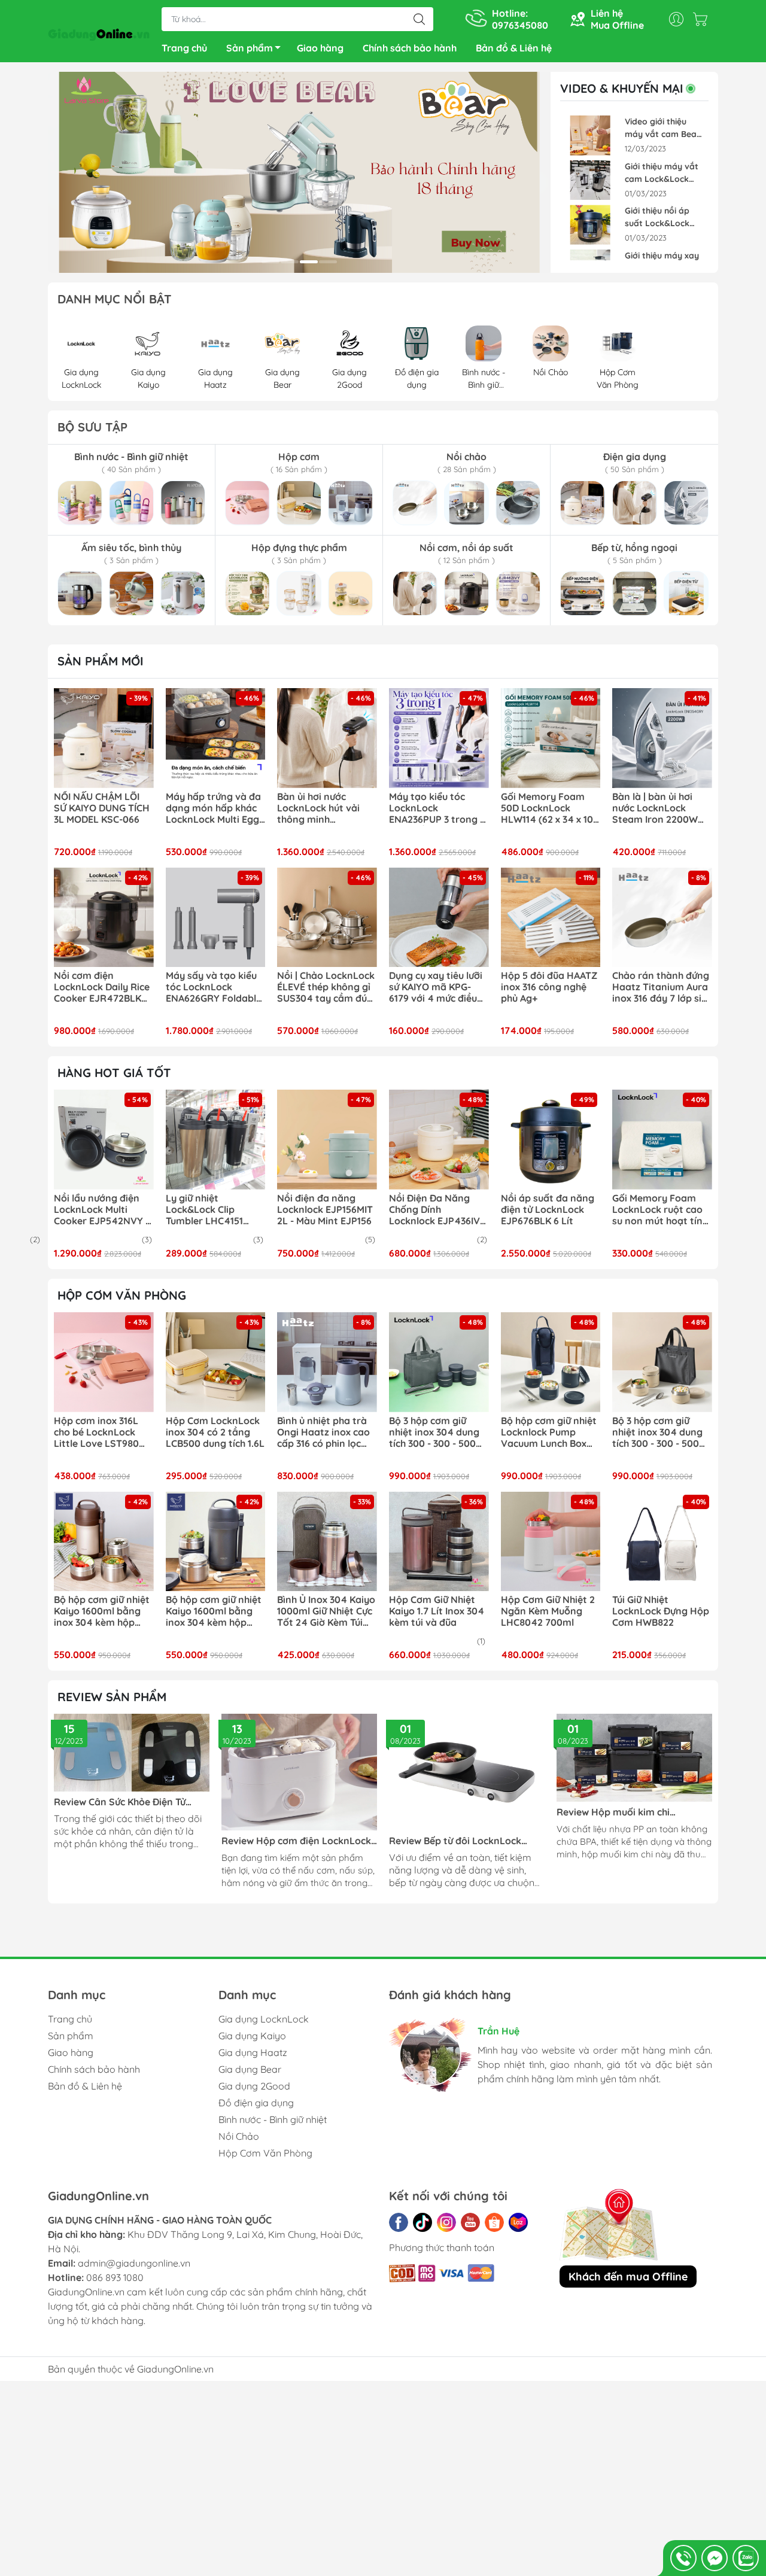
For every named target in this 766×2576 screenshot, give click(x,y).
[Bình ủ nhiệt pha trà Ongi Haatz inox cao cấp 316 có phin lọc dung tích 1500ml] (327, 1362)
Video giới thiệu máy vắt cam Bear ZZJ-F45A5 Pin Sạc (662, 128)
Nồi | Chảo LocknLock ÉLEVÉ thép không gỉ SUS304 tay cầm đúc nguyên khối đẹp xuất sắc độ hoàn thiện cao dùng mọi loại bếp (326, 987)
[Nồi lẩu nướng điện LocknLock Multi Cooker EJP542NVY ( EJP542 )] (104, 1140)
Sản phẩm (250, 48)
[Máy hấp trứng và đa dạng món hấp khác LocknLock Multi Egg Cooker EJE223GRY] (216, 738)
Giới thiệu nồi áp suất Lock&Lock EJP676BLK (657, 218)
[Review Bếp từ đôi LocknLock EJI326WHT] (467, 1772)
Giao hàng (320, 48)
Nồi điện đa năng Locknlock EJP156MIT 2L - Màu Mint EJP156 (325, 1210)
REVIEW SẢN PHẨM (112, 1697)
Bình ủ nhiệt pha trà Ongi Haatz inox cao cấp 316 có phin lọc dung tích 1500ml (323, 1433)
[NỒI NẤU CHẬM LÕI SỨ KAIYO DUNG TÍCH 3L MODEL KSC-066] (104, 738)
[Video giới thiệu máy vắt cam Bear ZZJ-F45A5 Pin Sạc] (590, 136)
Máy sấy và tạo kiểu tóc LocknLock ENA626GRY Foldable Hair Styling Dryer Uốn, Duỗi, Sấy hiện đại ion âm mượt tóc (214, 987)
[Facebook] (399, 2222)
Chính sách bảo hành (410, 48)
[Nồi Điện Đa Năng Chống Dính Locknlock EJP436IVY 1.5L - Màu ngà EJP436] (439, 1140)
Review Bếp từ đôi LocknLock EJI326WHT (455, 1841)
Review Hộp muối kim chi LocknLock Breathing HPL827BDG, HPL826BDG (634, 1812)
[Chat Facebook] (715, 2558)
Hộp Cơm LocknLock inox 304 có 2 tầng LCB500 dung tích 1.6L (215, 1432)
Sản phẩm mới (101, 661)
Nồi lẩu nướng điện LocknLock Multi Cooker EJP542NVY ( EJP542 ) (101, 1210)
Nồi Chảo (239, 2136)
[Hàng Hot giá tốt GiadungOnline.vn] (299, 172)
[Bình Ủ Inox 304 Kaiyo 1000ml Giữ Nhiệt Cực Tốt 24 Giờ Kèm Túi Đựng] (327, 1542)
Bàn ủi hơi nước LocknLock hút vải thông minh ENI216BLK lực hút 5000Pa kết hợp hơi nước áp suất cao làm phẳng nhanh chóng (326, 808)
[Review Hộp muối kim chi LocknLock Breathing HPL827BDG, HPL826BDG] (634, 1757)
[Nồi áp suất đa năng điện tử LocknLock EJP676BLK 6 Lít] (551, 1140)
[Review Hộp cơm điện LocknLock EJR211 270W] (299, 1772)
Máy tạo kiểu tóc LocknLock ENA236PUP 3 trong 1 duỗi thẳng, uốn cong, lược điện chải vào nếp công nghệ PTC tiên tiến (439, 808)
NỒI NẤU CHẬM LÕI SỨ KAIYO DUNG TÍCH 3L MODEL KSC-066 (102, 808)
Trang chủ (184, 48)
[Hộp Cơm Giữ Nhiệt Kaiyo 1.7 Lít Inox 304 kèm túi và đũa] (439, 1542)
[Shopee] (494, 2222)
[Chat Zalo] (746, 2558)
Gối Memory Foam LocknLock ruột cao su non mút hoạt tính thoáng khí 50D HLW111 (660, 1210)
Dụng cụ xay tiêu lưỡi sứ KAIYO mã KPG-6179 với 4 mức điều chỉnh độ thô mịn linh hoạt (436, 987)
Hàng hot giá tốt (114, 1073)
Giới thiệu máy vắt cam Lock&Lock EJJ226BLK (662, 173)
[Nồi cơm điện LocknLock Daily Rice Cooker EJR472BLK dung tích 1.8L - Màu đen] (104, 918)
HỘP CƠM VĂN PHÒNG (122, 1295)
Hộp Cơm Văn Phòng (265, 2153)
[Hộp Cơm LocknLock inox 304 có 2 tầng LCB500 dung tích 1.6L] (216, 1362)
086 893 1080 (115, 2277)
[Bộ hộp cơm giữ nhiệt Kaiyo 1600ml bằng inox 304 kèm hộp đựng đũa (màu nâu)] (104, 1542)
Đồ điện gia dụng (256, 2103)
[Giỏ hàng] (703, 19)
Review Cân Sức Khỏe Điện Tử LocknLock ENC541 (120, 1802)
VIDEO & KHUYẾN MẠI (622, 89)
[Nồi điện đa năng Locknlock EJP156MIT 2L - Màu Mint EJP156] (327, 1140)
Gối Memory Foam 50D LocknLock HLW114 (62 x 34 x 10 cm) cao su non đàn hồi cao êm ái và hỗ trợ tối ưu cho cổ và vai (547, 808)
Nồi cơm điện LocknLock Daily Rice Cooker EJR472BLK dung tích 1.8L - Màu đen (102, 987)
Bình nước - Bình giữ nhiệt (273, 2119)
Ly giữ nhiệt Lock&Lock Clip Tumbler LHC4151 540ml (204, 1210)
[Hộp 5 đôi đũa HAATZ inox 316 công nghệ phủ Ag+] (551, 918)
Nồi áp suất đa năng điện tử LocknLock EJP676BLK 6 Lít (548, 1210)
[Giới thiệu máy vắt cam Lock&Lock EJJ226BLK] (590, 180)
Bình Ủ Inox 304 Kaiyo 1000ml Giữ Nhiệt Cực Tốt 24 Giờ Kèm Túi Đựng (326, 1611)
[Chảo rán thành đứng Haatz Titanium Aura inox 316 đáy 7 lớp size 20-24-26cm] (662, 918)
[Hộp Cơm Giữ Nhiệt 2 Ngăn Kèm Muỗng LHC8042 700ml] (551, 1542)
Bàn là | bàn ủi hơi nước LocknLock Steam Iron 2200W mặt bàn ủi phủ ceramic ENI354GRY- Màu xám (659, 808)
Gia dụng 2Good (254, 2086)
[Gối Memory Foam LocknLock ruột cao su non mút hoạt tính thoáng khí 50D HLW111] (662, 1140)
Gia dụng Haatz (253, 2052)
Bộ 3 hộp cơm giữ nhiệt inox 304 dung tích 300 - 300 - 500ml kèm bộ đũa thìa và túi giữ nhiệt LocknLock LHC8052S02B (661, 1433)
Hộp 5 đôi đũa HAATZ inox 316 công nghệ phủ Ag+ (549, 987)
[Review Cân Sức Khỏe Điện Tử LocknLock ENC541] (132, 1753)
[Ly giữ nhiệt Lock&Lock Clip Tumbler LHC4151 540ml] (216, 1140)
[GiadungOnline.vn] (99, 32)
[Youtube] (470, 2222)
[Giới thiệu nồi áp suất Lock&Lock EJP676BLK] (590, 225)
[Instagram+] (446, 2222)
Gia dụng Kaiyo (252, 2036)
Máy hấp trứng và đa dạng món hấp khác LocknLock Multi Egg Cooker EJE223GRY (213, 808)
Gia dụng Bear (250, 2069)
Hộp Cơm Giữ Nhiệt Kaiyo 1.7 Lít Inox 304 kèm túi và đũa (437, 1611)
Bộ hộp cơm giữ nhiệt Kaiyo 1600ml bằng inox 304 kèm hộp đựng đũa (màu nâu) (102, 1611)
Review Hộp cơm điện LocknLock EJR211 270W (296, 1841)
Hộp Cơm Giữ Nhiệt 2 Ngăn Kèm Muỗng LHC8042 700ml (548, 1611)
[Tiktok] (422, 2222)
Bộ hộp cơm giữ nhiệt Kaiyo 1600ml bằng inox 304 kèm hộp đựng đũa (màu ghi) (214, 1611)
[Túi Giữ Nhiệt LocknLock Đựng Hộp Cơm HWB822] (662, 1542)
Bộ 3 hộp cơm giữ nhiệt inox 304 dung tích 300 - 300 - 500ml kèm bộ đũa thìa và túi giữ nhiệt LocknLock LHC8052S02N (438, 1433)
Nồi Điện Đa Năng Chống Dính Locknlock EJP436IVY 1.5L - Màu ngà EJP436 (437, 1210)
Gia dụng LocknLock (264, 2019)
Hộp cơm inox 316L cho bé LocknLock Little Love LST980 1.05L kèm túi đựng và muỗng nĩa (103, 1433)
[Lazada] (518, 2222)
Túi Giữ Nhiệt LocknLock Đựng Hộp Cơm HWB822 (661, 1611)
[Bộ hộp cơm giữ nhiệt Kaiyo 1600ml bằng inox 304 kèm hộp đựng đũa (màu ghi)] (216, 1542)
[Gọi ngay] (683, 2558)
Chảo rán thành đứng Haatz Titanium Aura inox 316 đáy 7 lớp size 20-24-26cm (662, 987)
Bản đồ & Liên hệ (514, 48)
